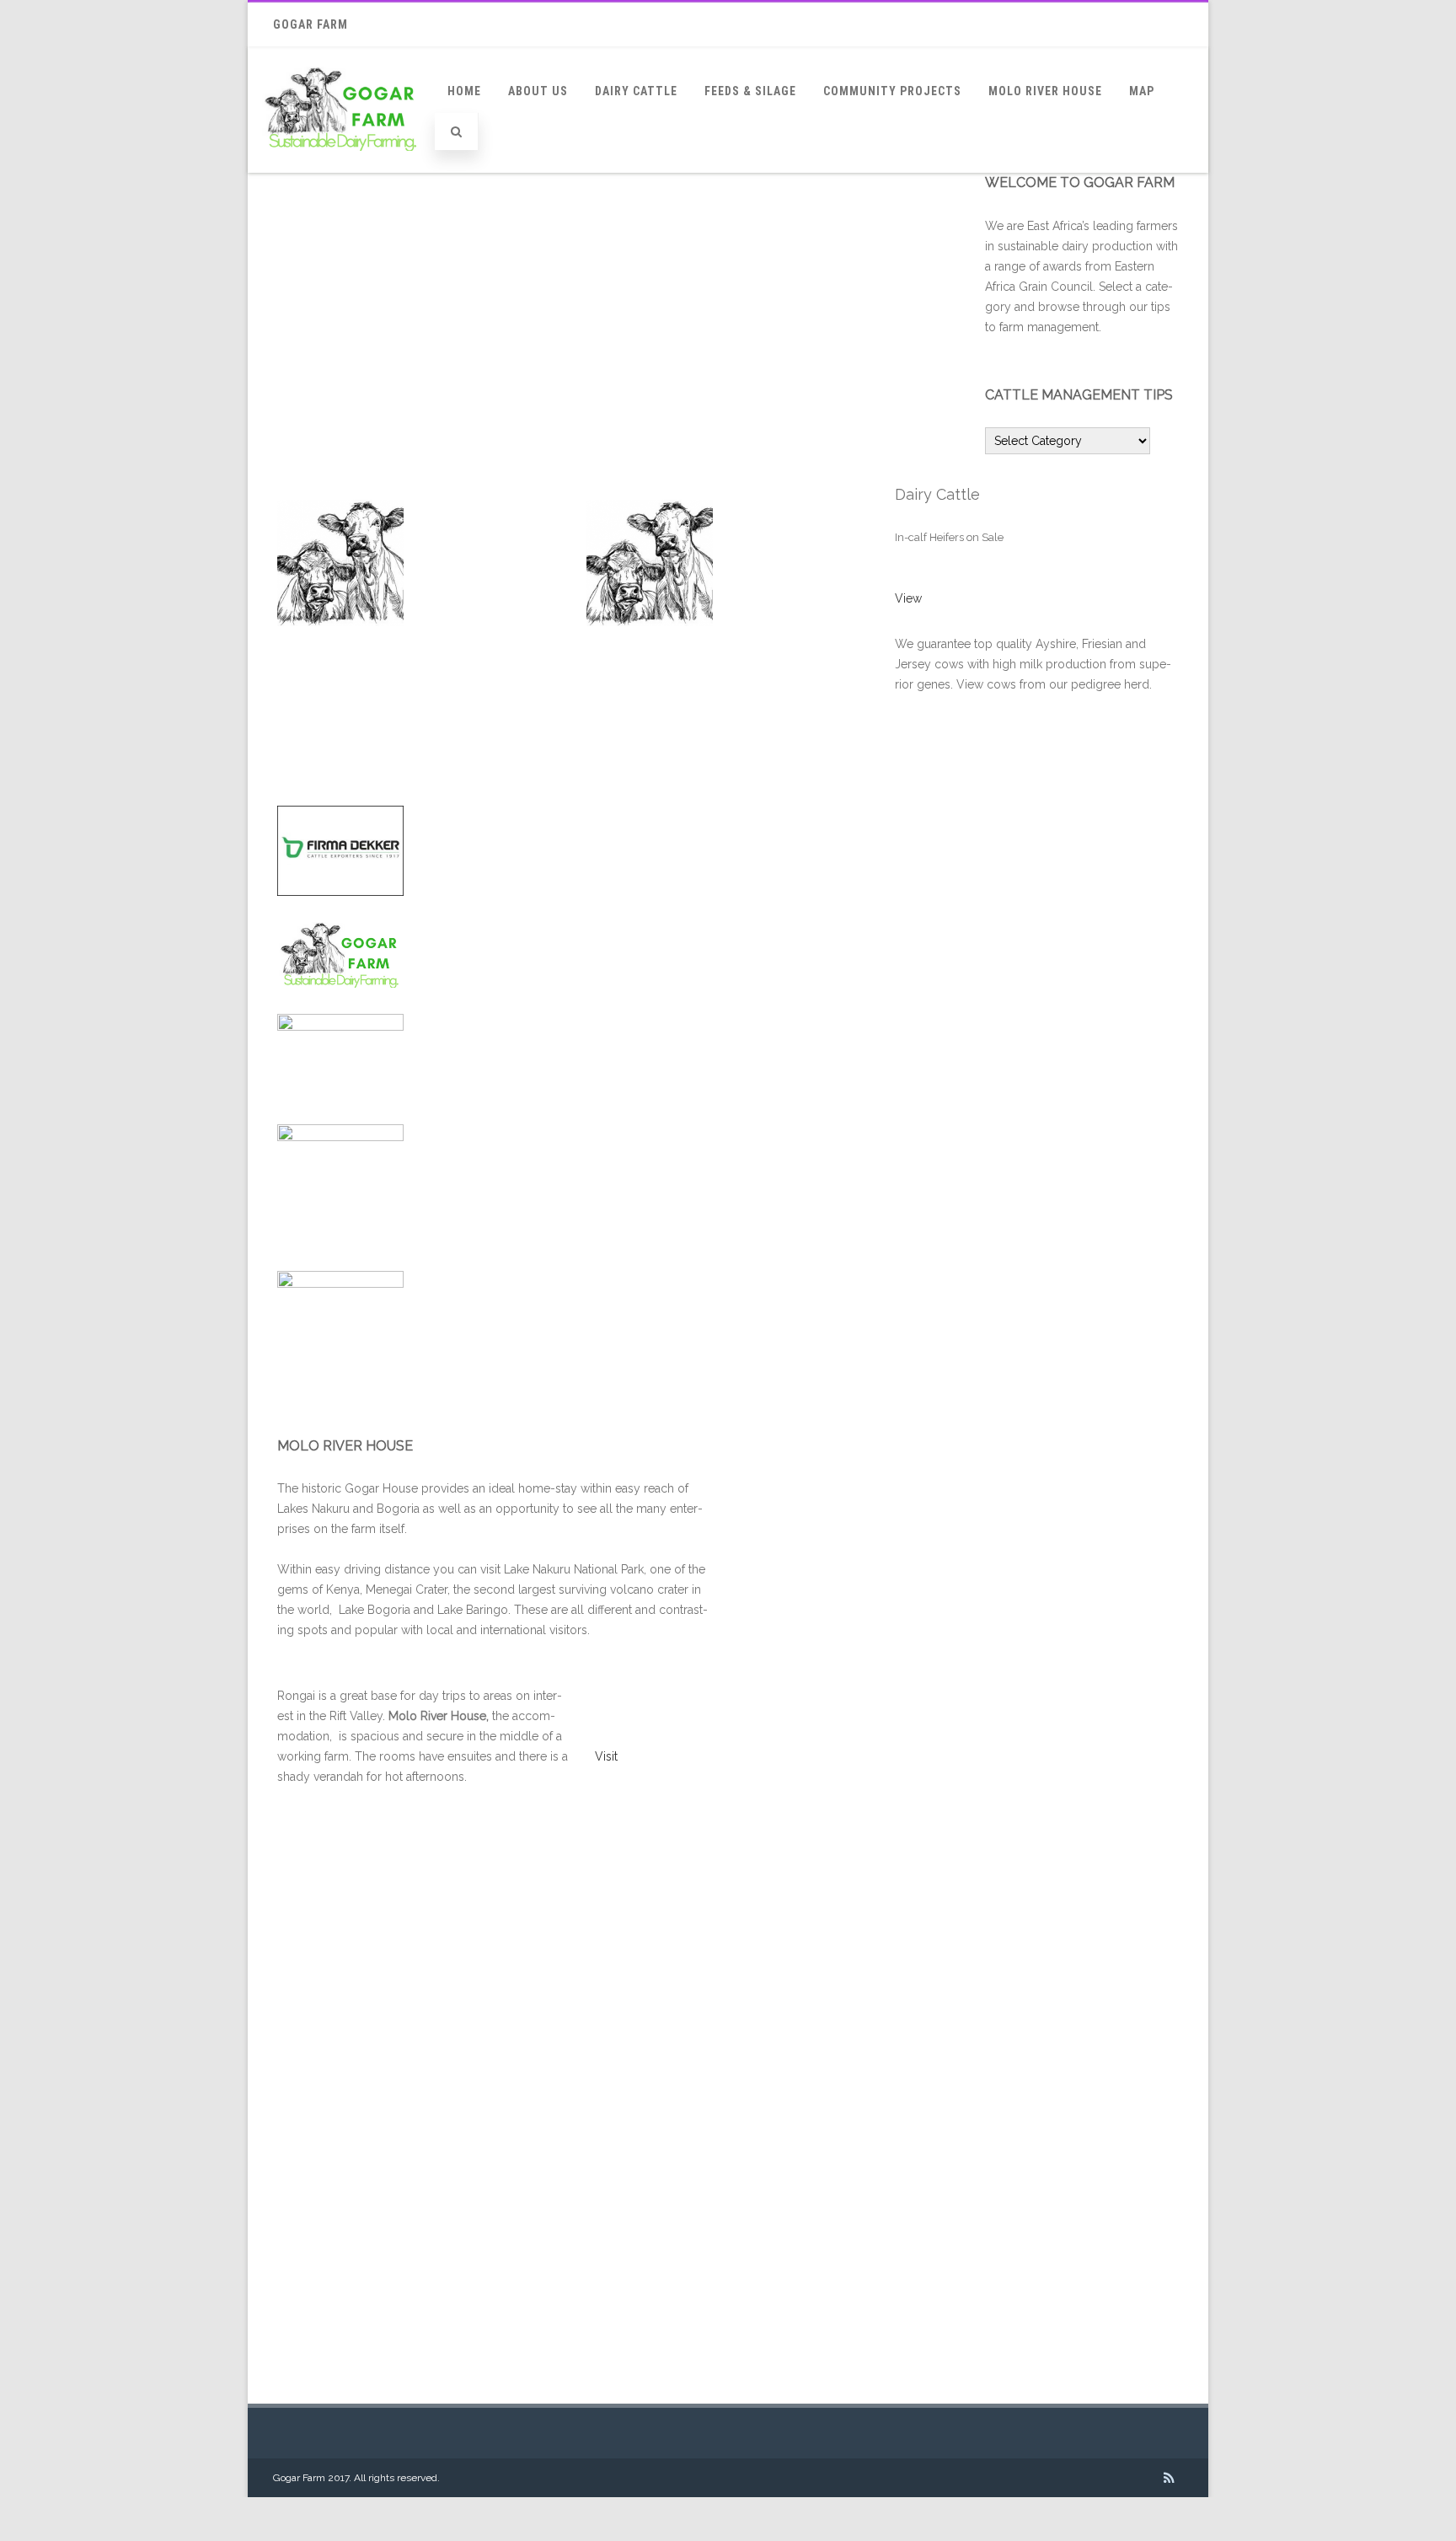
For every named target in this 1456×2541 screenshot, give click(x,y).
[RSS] (1169, 2478)
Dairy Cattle (636, 91)
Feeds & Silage (750, 91)
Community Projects (892, 91)
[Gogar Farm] (342, 167)
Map (1142, 91)
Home (464, 91)
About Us (538, 91)
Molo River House (1045, 91)
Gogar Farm (310, 24)
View (908, 598)
